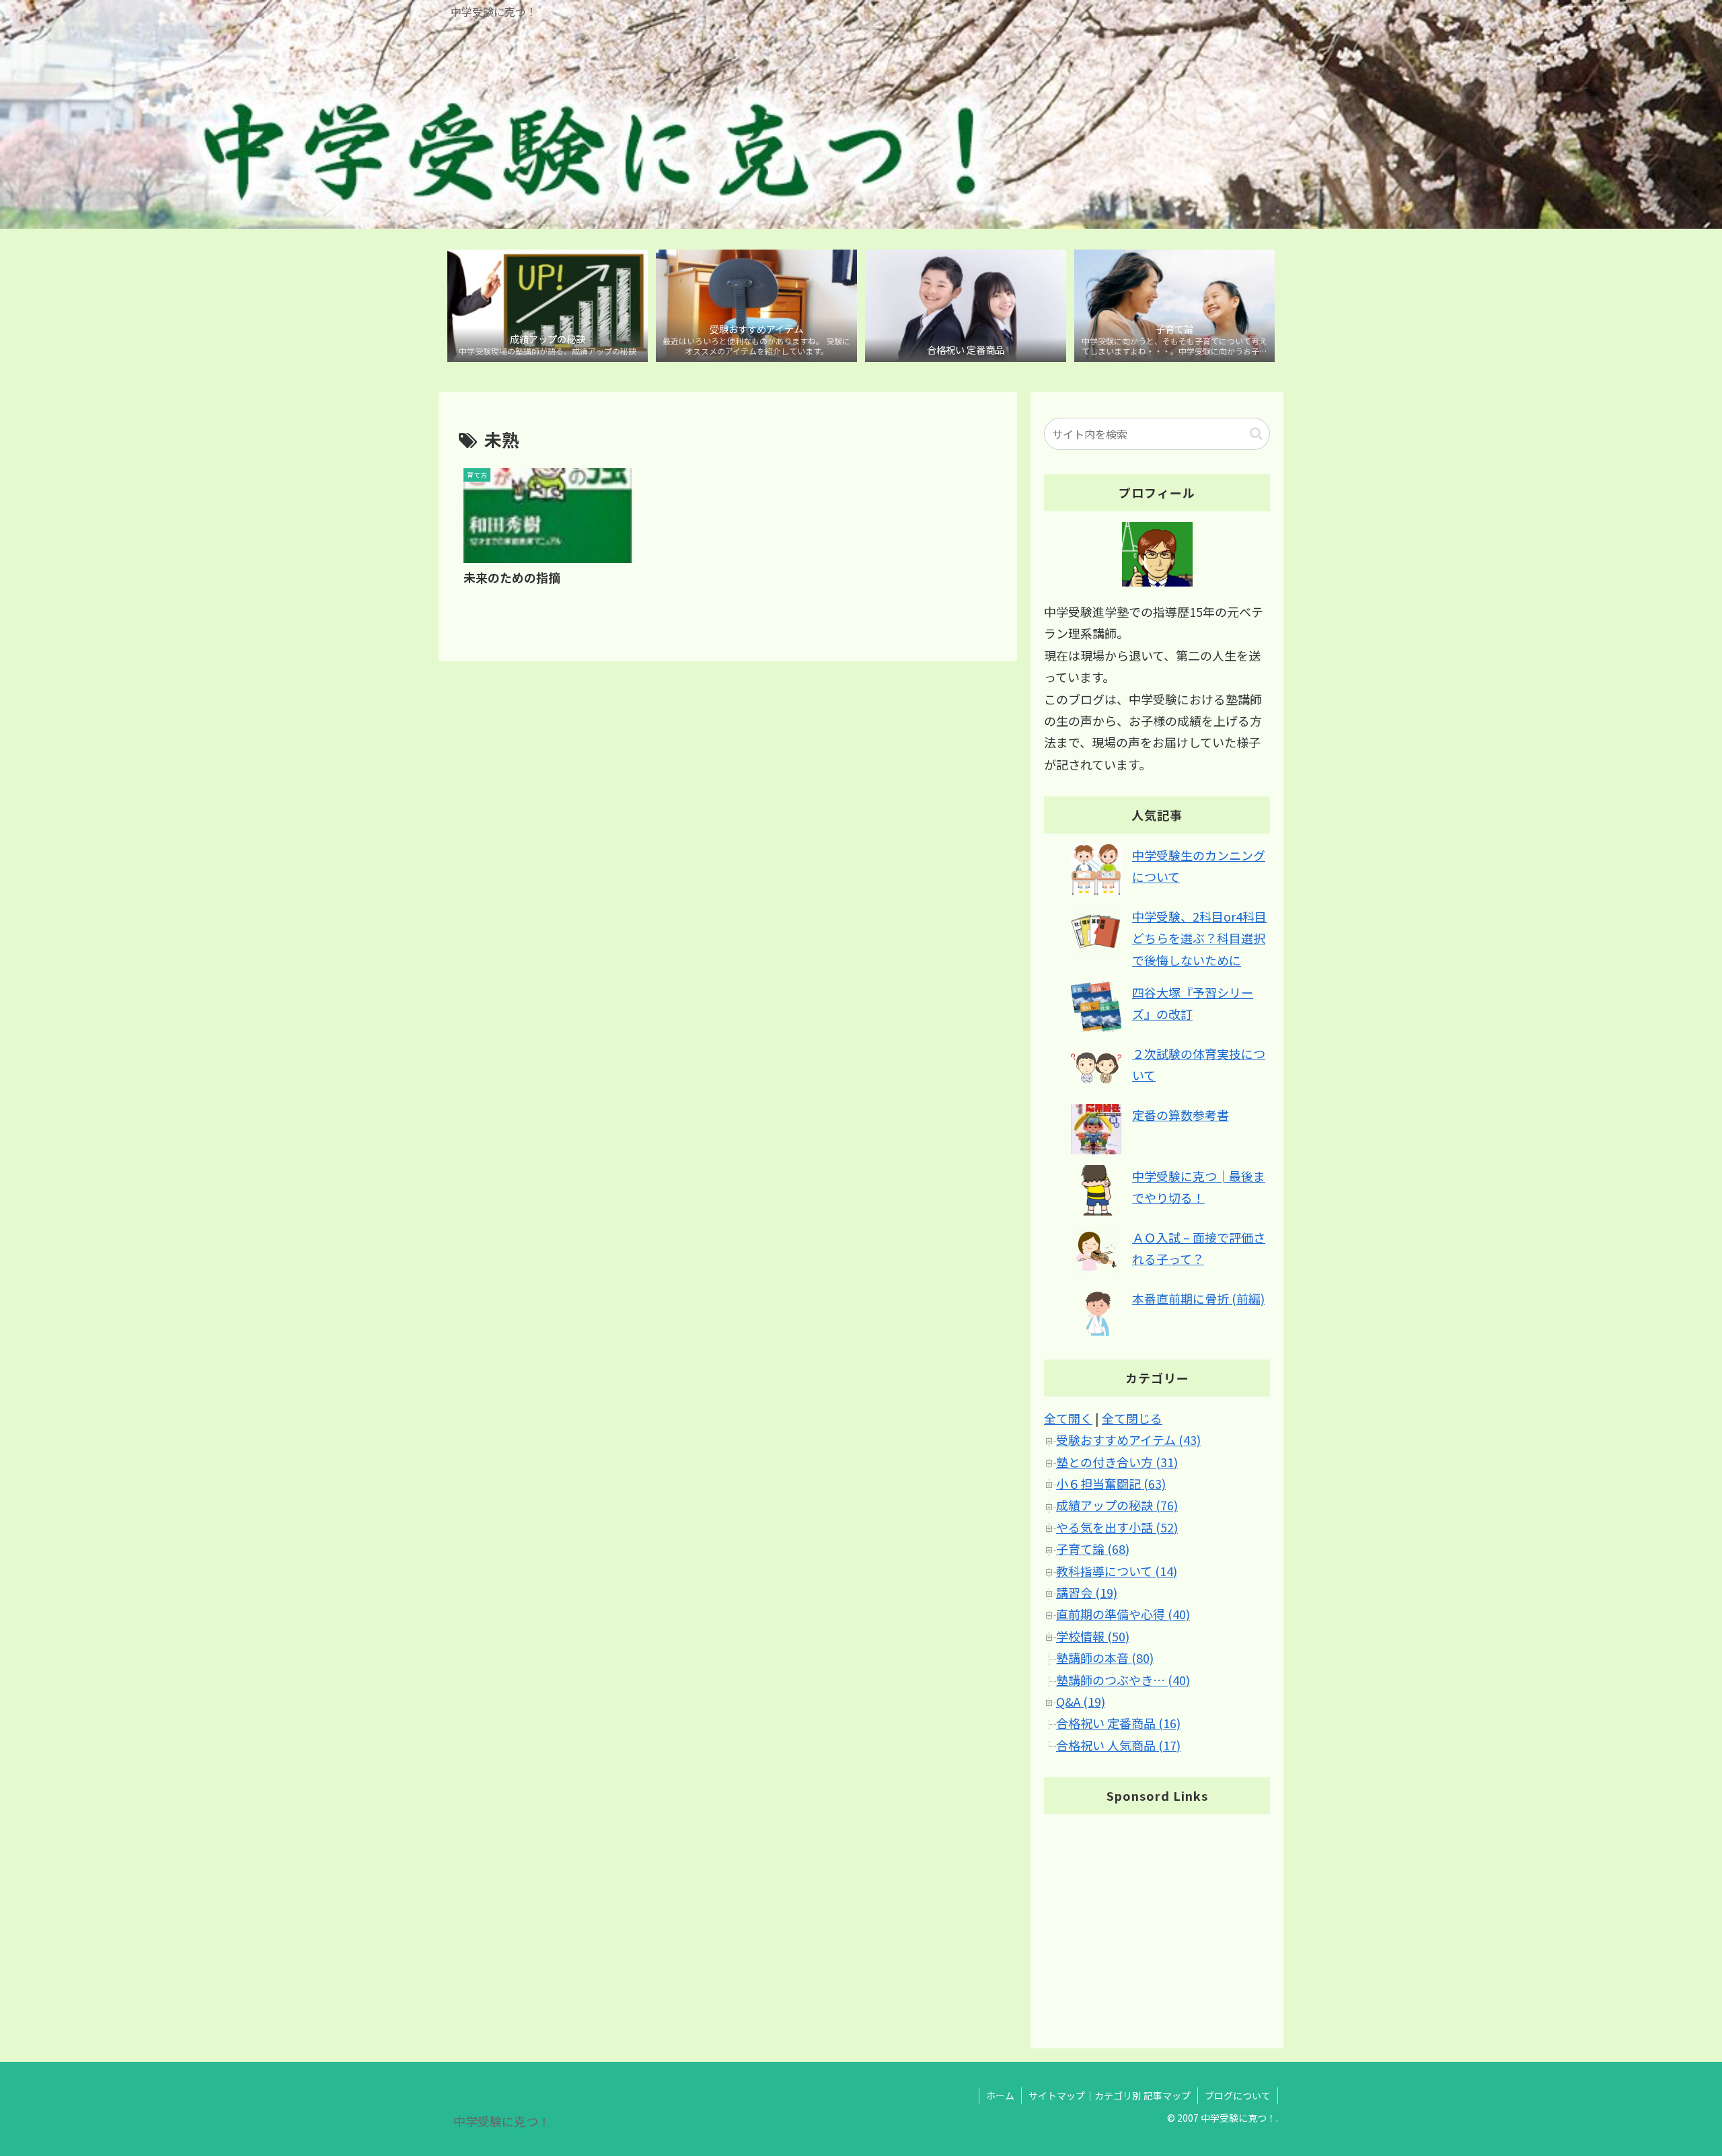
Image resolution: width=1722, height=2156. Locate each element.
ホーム (1000, 2095)
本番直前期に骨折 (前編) (1198, 1298)
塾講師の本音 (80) (1105, 1658)
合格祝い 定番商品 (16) (1118, 1723)
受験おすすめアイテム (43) (1128, 1440)
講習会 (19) (1087, 1592)
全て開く (1068, 1418)
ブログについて (1238, 2095)
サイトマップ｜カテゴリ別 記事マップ (1110, 2095)
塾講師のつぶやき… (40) (1123, 1680)
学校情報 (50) (1093, 1636)
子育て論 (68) (1093, 1549)
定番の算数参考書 (1181, 1115)
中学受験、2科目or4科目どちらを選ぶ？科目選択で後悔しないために (1199, 938)
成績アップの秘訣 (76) (1117, 1505)
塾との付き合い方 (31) (1117, 1462)
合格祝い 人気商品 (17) (1118, 1745)
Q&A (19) (1081, 1701)
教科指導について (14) (1117, 1571)
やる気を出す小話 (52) (1117, 1527)
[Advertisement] (1157, 1919)
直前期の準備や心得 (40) (1123, 1614)
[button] (1256, 434)
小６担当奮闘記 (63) (1111, 1483)
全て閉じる (1132, 1418)
